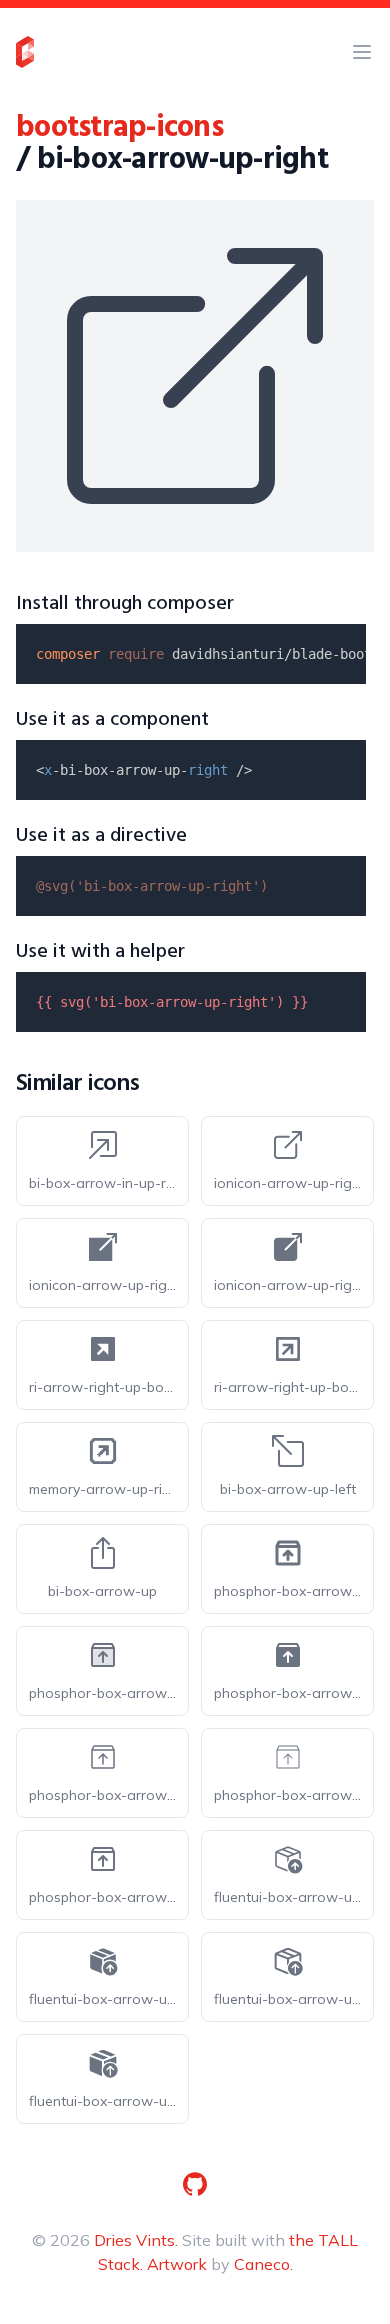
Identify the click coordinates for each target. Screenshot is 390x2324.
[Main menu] (362, 52)
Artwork (177, 2264)
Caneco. (263, 2264)
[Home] (25, 52)
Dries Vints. (136, 2240)
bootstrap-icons (119, 128)
